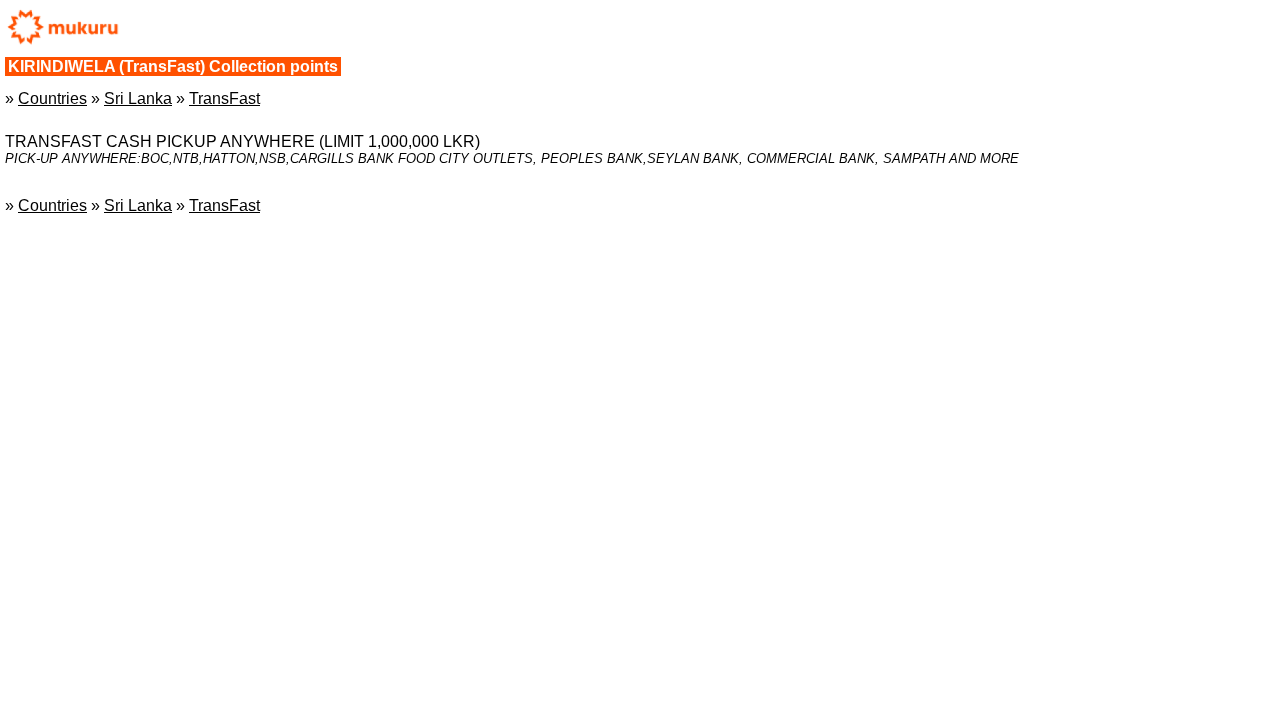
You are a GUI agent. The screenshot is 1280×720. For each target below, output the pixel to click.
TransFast (224, 98)
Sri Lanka (138, 98)
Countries (52, 98)
